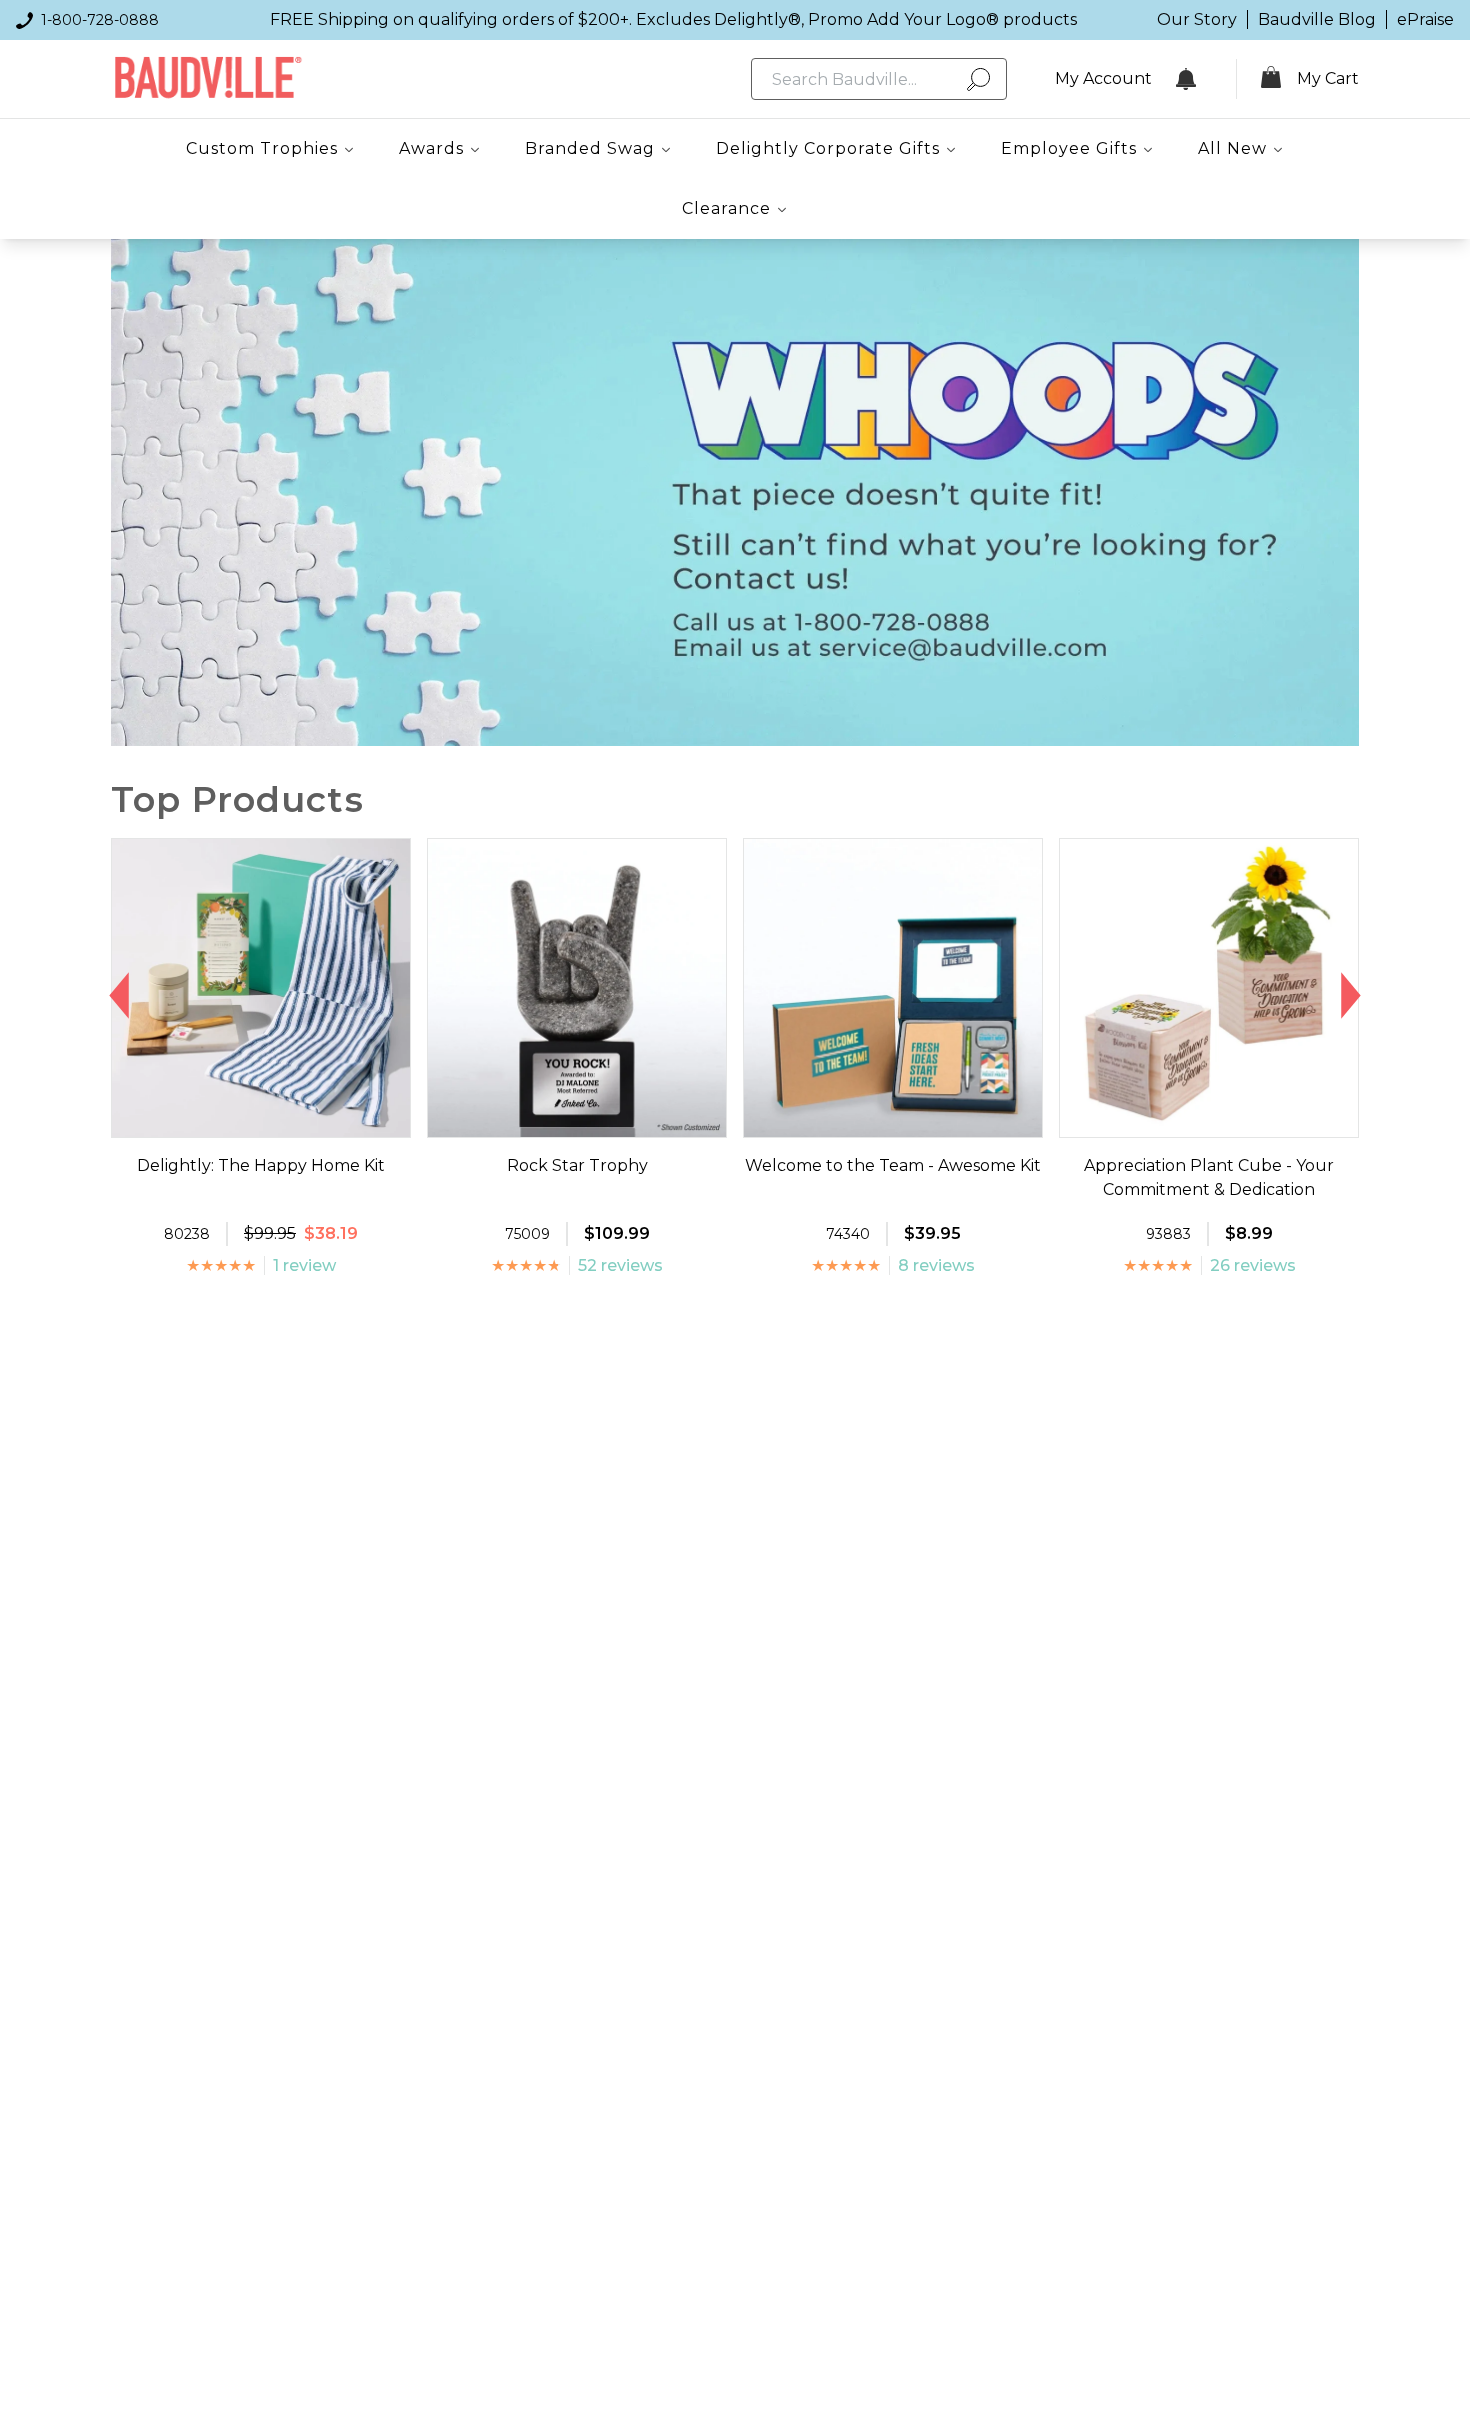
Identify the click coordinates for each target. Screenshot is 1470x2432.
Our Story (1197, 19)
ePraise (1425, 19)
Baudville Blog (1317, 19)
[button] (119, 996)
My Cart (1328, 78)
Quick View (261, 1119)
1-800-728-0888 (100, 20)
